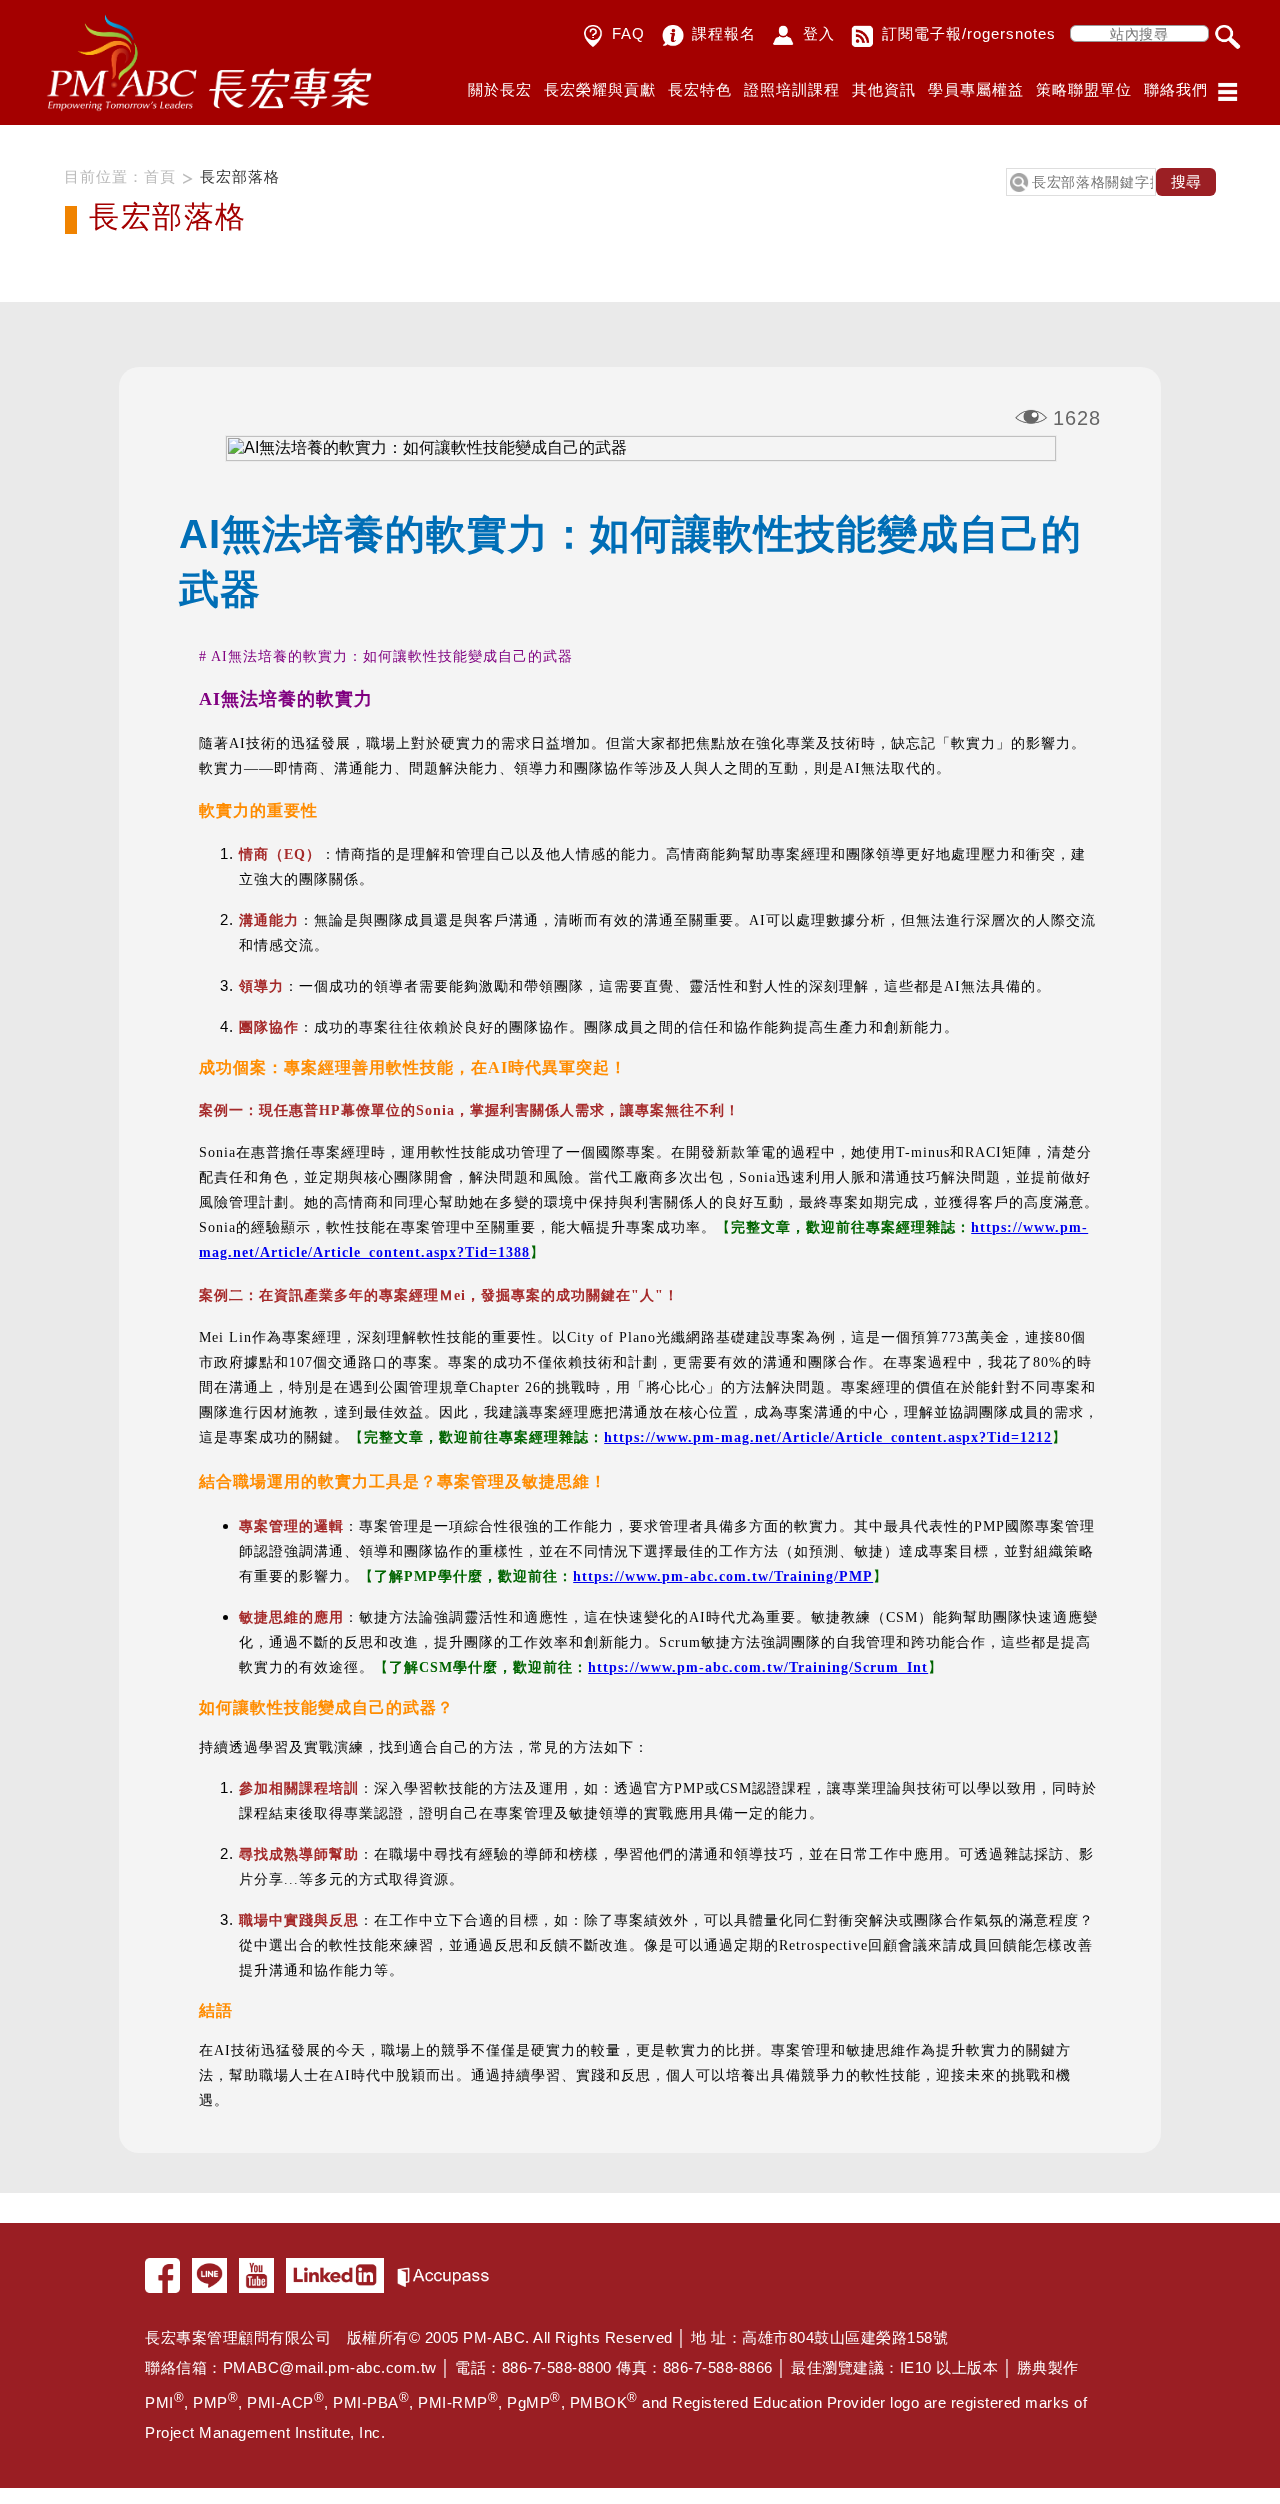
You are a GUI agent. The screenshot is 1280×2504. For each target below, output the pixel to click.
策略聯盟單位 (1084, 89)
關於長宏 (500, 89)
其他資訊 (884, 89)
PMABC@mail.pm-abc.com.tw (330, 2367)
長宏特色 (700, 89)
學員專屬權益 (976, 89)
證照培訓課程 (792, 89)
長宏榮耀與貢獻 (600, 89)
